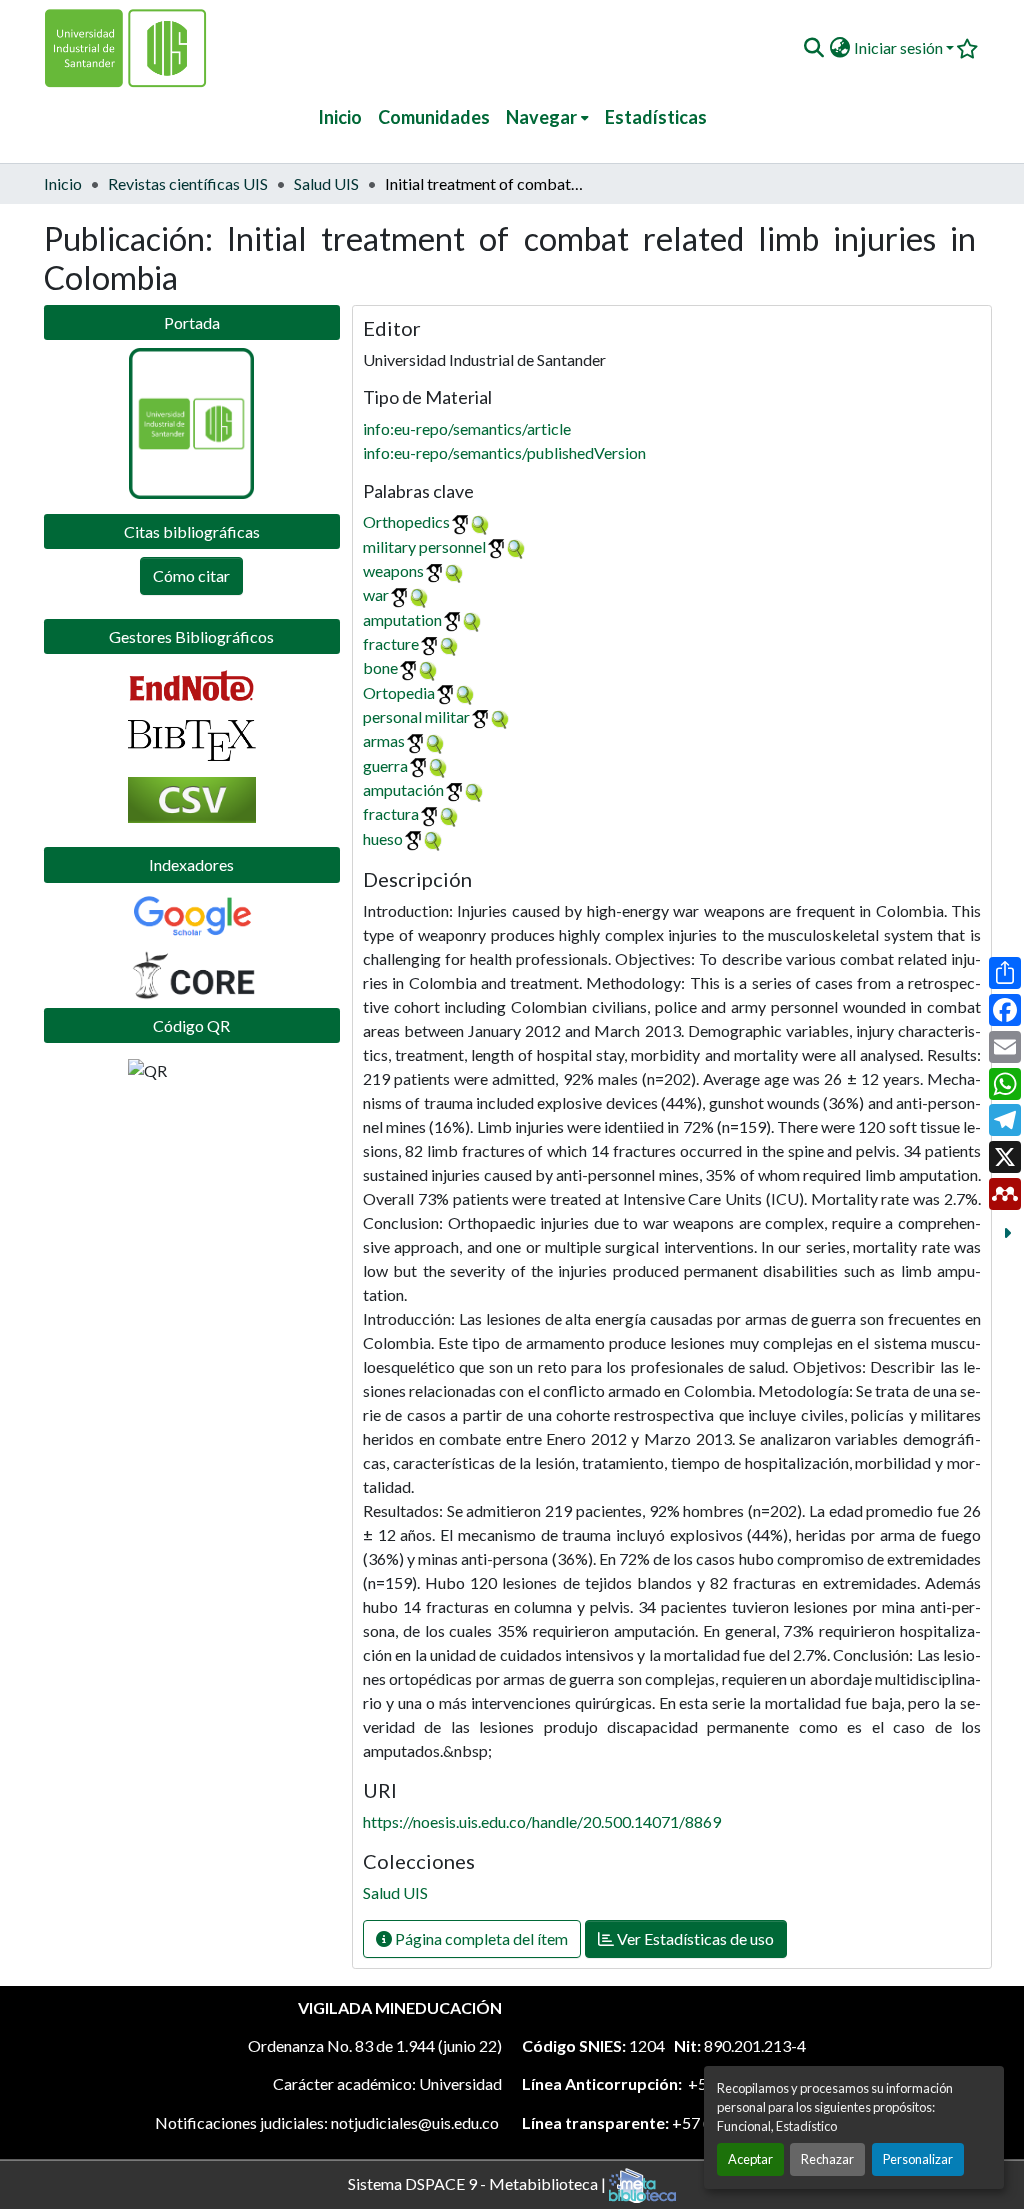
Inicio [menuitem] (340, 117)
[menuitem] (547, 117)
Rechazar (827, 2159)
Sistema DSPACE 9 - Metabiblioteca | (478, 2182)
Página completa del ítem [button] (480, 1938)
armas (384, 740)
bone (380, 667)
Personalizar (918, 2159)
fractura (391, 813)
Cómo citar (191, 575)
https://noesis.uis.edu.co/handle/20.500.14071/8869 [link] (542, 1821)
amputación (403, 789)
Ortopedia (399, 692)
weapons (393, 570)
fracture (391, 643)
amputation (402, 619)
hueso (383, 838)
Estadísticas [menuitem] (656, 117)
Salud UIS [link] (326, 183)
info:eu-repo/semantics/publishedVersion (504, 452)
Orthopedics (406, 521)
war (376, 594)
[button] (813, 48)
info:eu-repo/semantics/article (467, 428)
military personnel (424, 546)
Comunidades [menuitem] (434, 117)
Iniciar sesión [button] (900, 47)
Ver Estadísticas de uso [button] (694, 1938)
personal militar (416, 716)
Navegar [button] (541, 117)
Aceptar (750, 2159)
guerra (385, 765)
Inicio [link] (63, 183)
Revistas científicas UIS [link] (188, 183)
